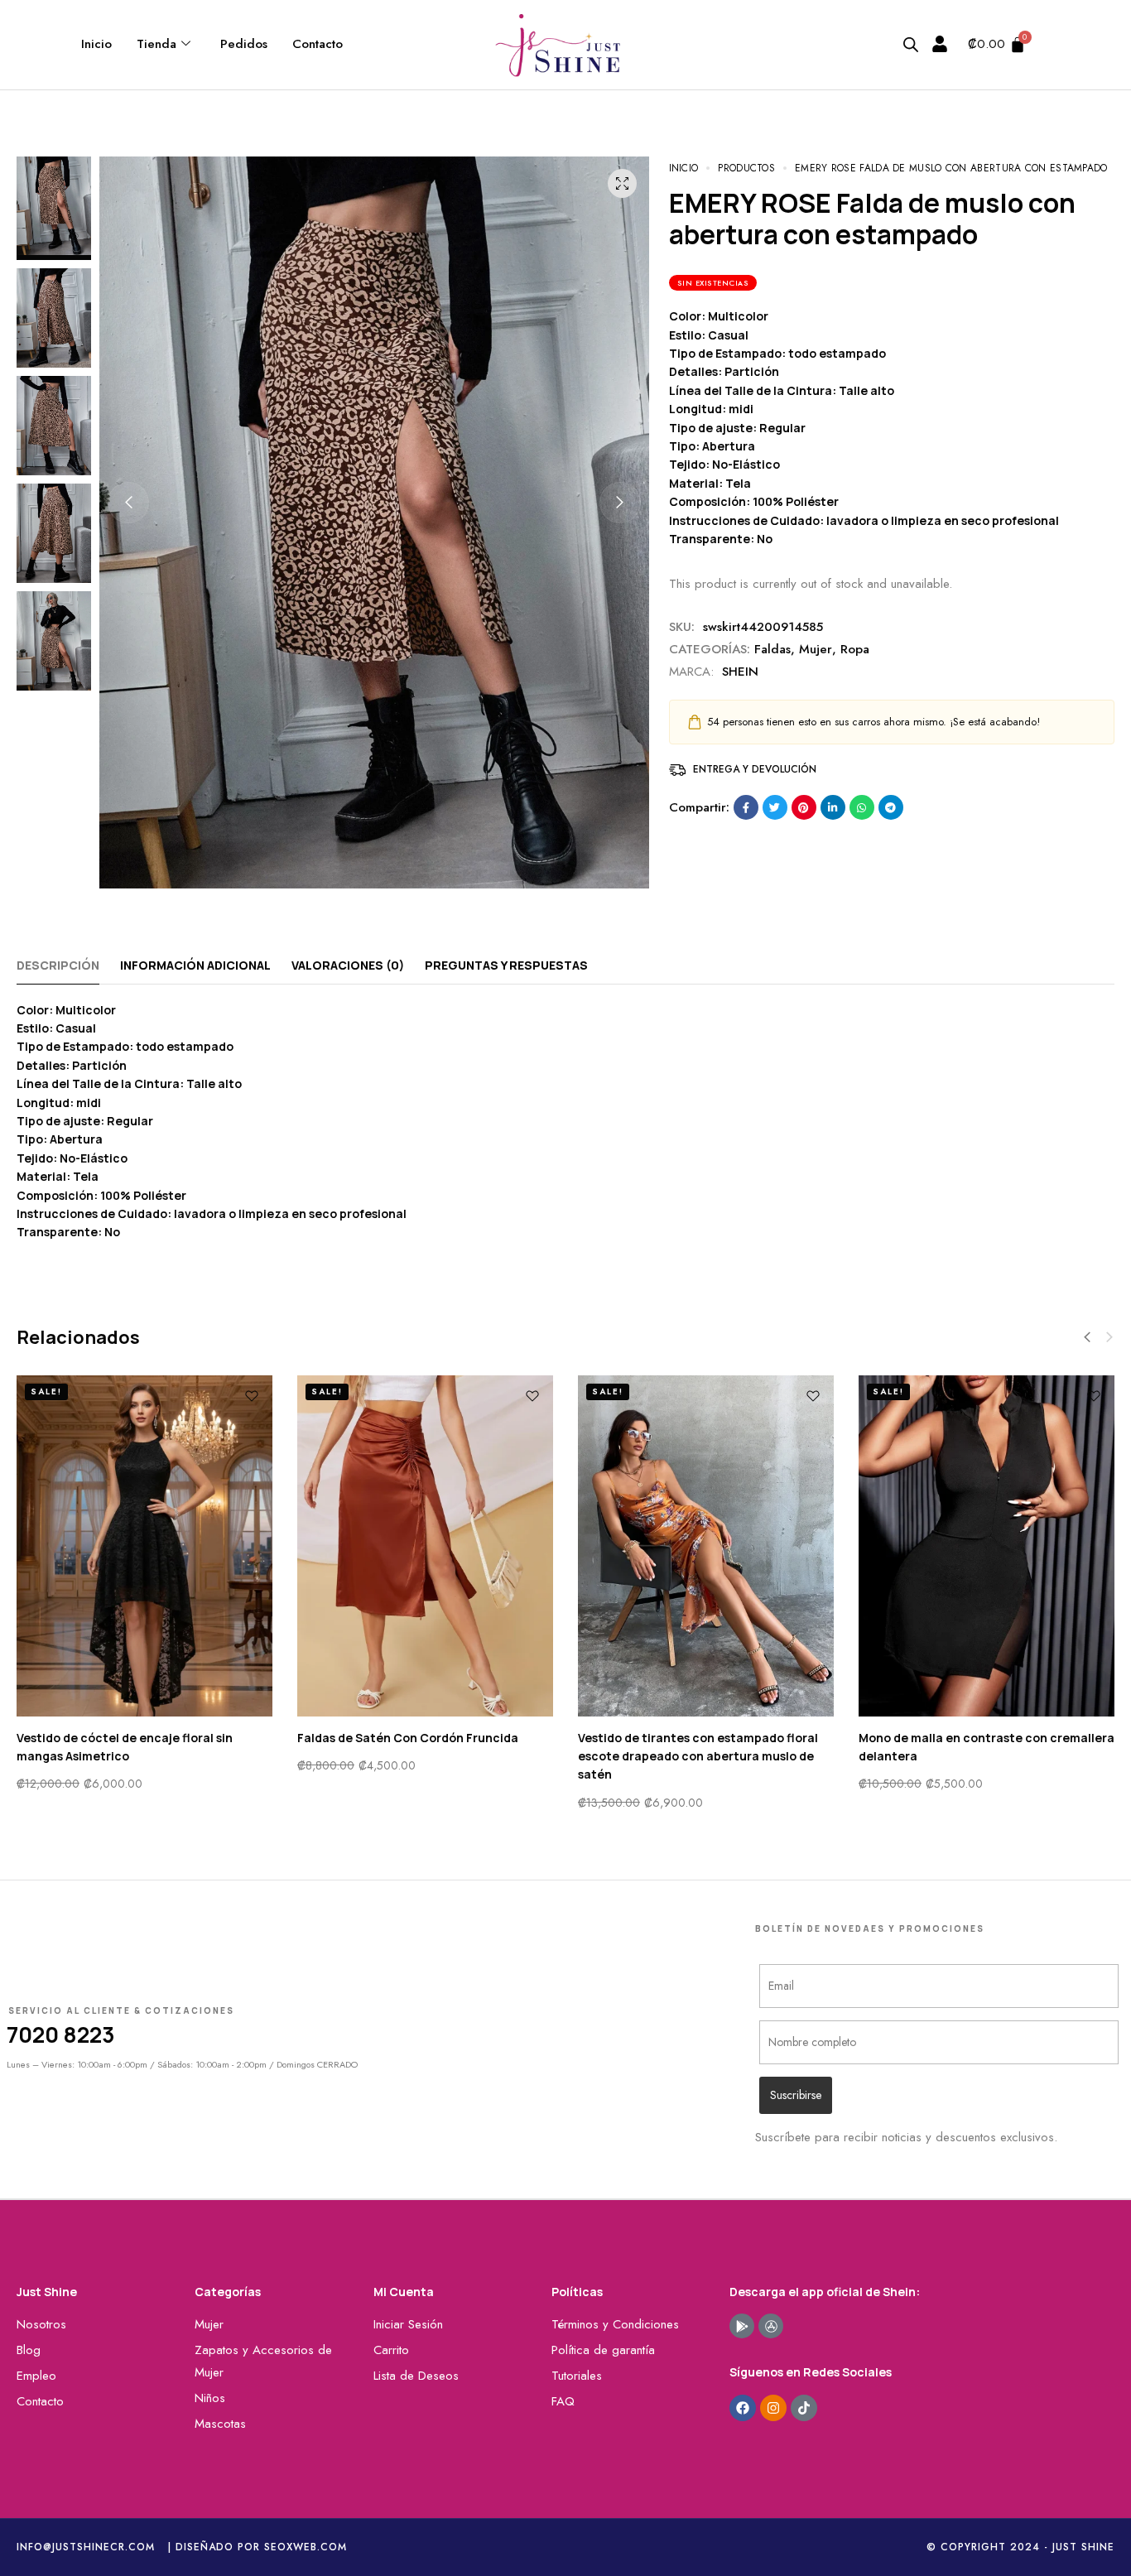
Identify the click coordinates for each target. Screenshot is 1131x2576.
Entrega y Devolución (755, 769)
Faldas (772, 649)
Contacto (318, 44)
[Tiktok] (804, 2408)
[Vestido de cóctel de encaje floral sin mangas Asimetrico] (144, 1546)
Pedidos (244, 44)
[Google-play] (742, 2326)
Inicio (96, 44)
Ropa (855, 649)
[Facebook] (743, 2408)
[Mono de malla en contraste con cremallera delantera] (987, 1546)
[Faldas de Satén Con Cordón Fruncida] (425, 1546)
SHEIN (740, 672)
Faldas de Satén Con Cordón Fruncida (408, 1738)
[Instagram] (773, 2408)
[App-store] (771, 2326)
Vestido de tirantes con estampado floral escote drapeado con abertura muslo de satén (698, 1756)
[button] (128, 503)
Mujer (816, 649)
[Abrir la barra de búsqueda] (911, 45)
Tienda (156, 44)
